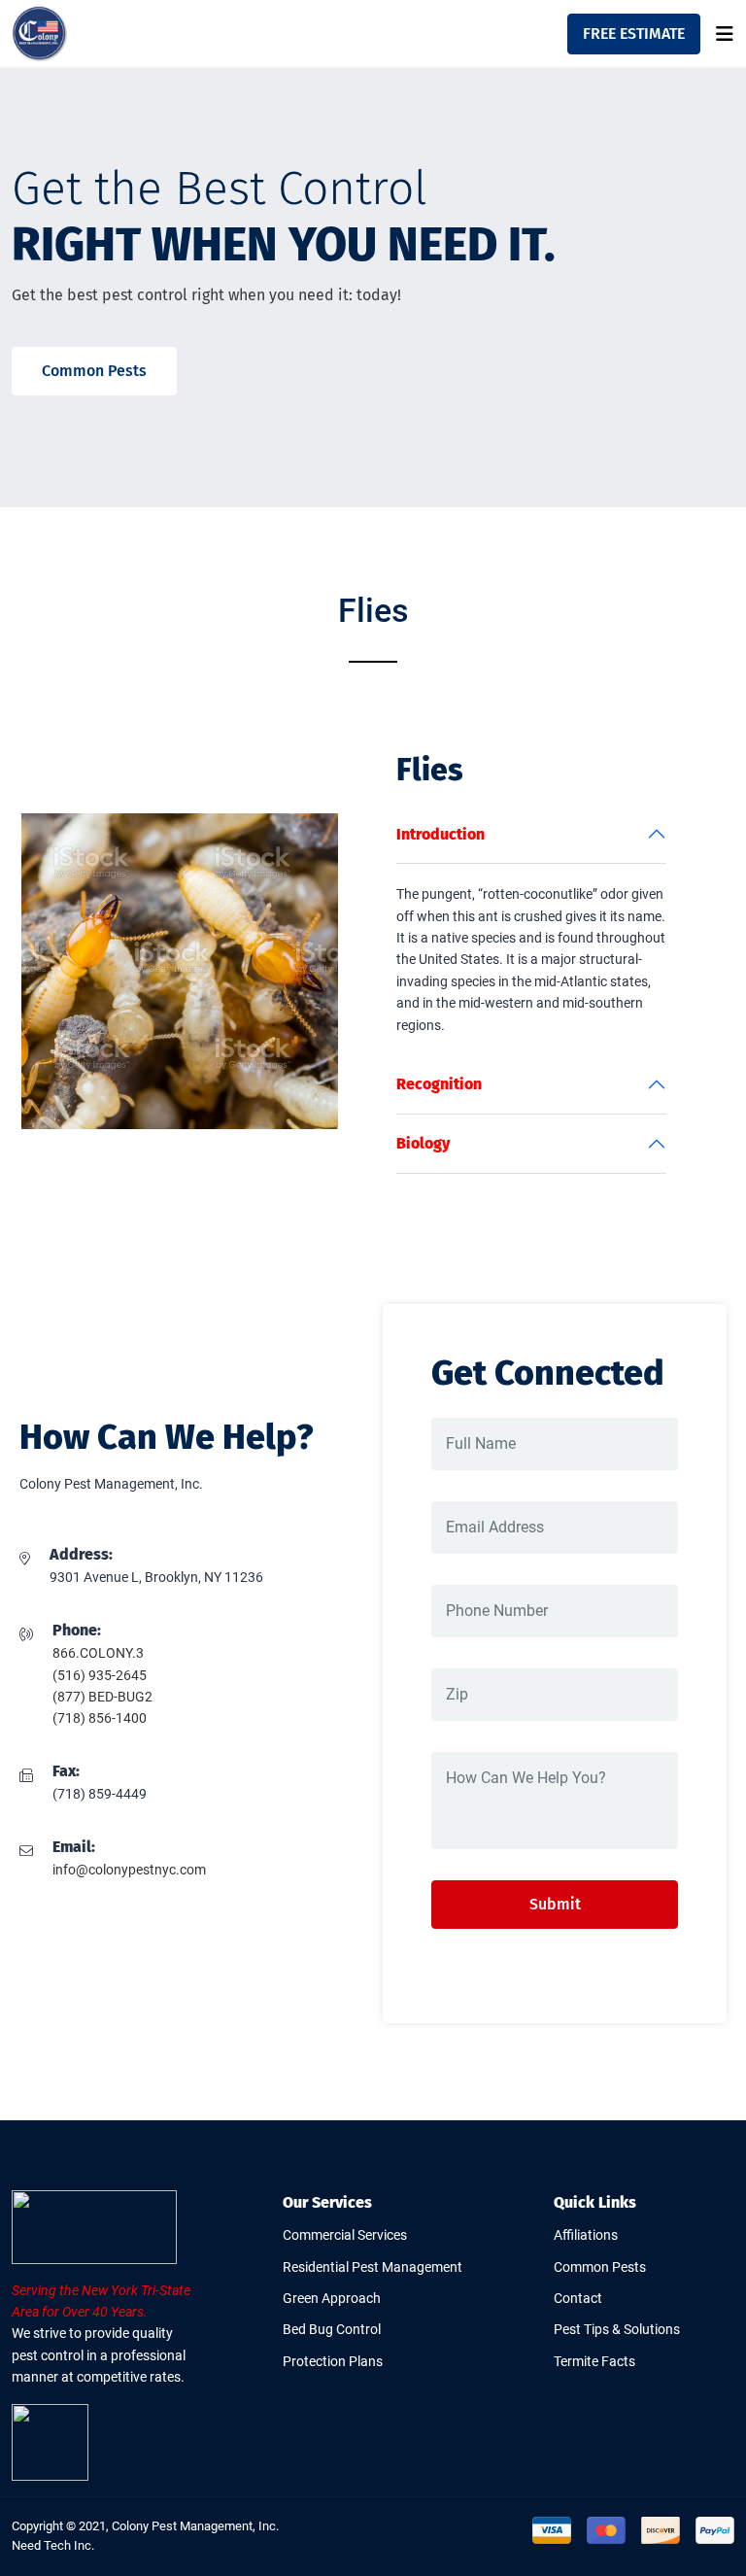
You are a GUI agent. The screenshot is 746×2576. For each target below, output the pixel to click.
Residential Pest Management (373, 2267)
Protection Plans (333, 2361)
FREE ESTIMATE (634, 34)
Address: (81, 1554)
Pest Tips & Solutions (617, 2329)
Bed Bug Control (332, 2329)
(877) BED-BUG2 (102, 1697)
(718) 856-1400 (100, 1718)
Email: (74, 1847)
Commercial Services (345, 2235)
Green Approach (332, 2298)
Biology (423, 1143)
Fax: (66, 1771)
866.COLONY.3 (98, 1653)
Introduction (441, 834)
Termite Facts (594, 2361)
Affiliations (586, 2235)
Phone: (77, 1630)
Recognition (439, 1084)
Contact (578, 2298)
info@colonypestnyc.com (129, 1870)
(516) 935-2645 (100, 1675)
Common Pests (94, 371)
